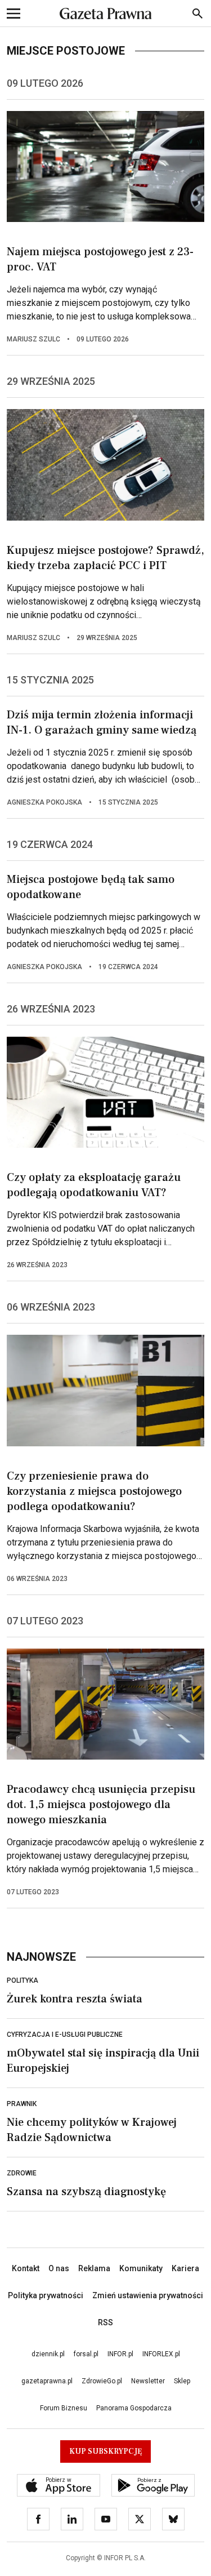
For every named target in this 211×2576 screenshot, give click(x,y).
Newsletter (148, 2381)
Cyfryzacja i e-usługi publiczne (65, 2035)
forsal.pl (86, 2354)
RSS (105, 2322)
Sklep (182, 2381)
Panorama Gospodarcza (134, 2408)
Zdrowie (22, 2173)
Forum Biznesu (64, 2408)
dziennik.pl (48, 2354)
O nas (59, 2268)
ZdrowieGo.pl (102, 2381)
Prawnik (22, 2104)
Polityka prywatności (46, 2295)
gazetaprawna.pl (47, 2381)
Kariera (185, 2268)
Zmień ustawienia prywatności (148, 2295)
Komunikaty (141, 2268)
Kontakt (26, 2268)
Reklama (94, 2268)
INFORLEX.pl (161, 2354)
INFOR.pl (120, 2354)
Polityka (23, 1980)
